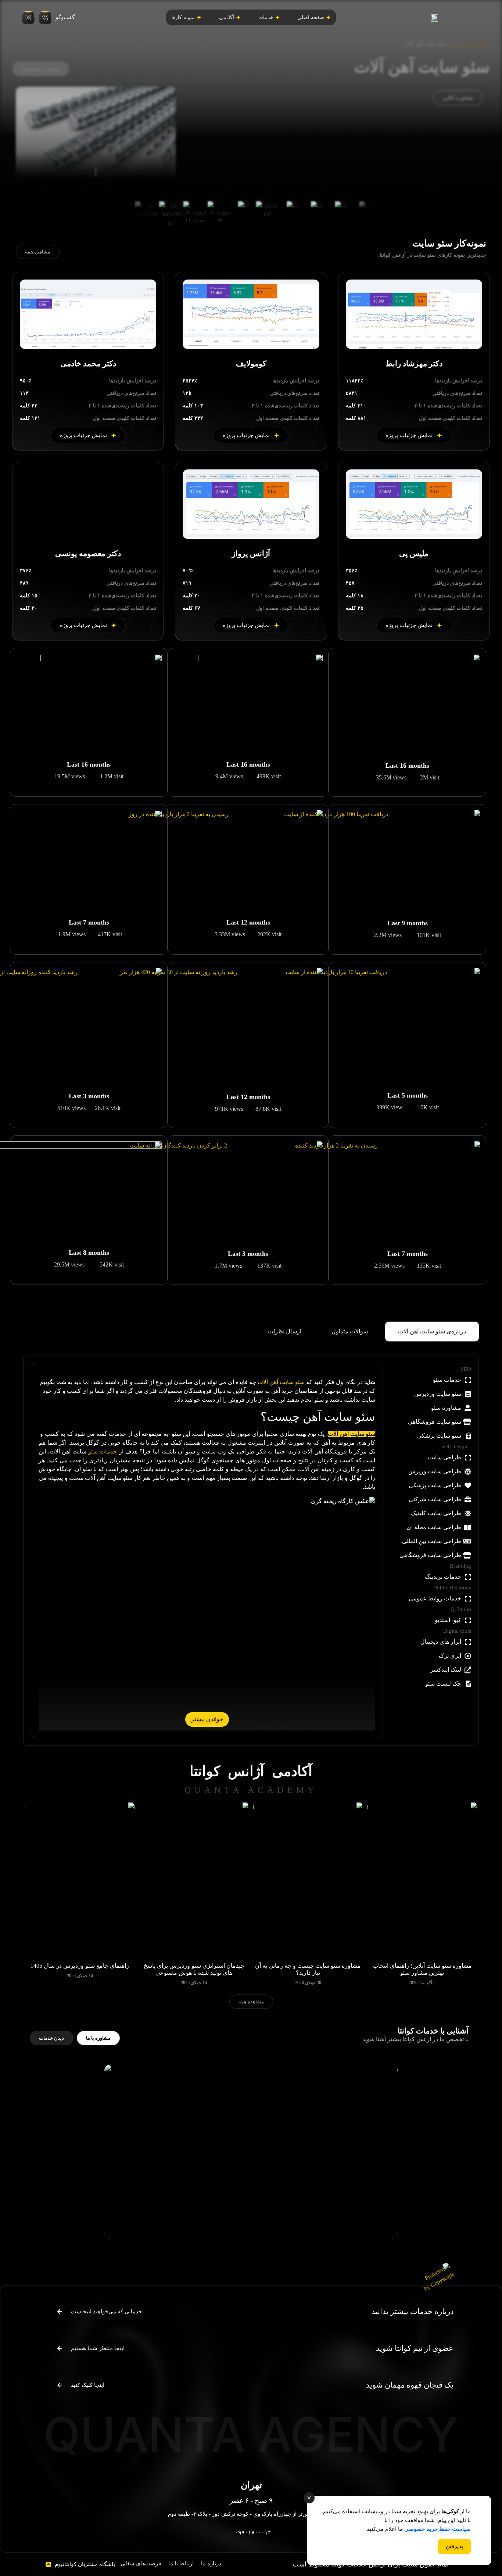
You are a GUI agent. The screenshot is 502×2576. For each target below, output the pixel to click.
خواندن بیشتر (207, 1719)
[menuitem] (269, 17)
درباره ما (211, 2564)
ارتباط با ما (181, 2564)
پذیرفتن (454, 2546)
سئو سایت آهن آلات (281, 1382)
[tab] (432, 1332)
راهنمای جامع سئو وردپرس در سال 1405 (80, 1966)
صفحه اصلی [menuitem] (311, 17)
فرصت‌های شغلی (141, 2564)
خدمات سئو (103, 1451)
